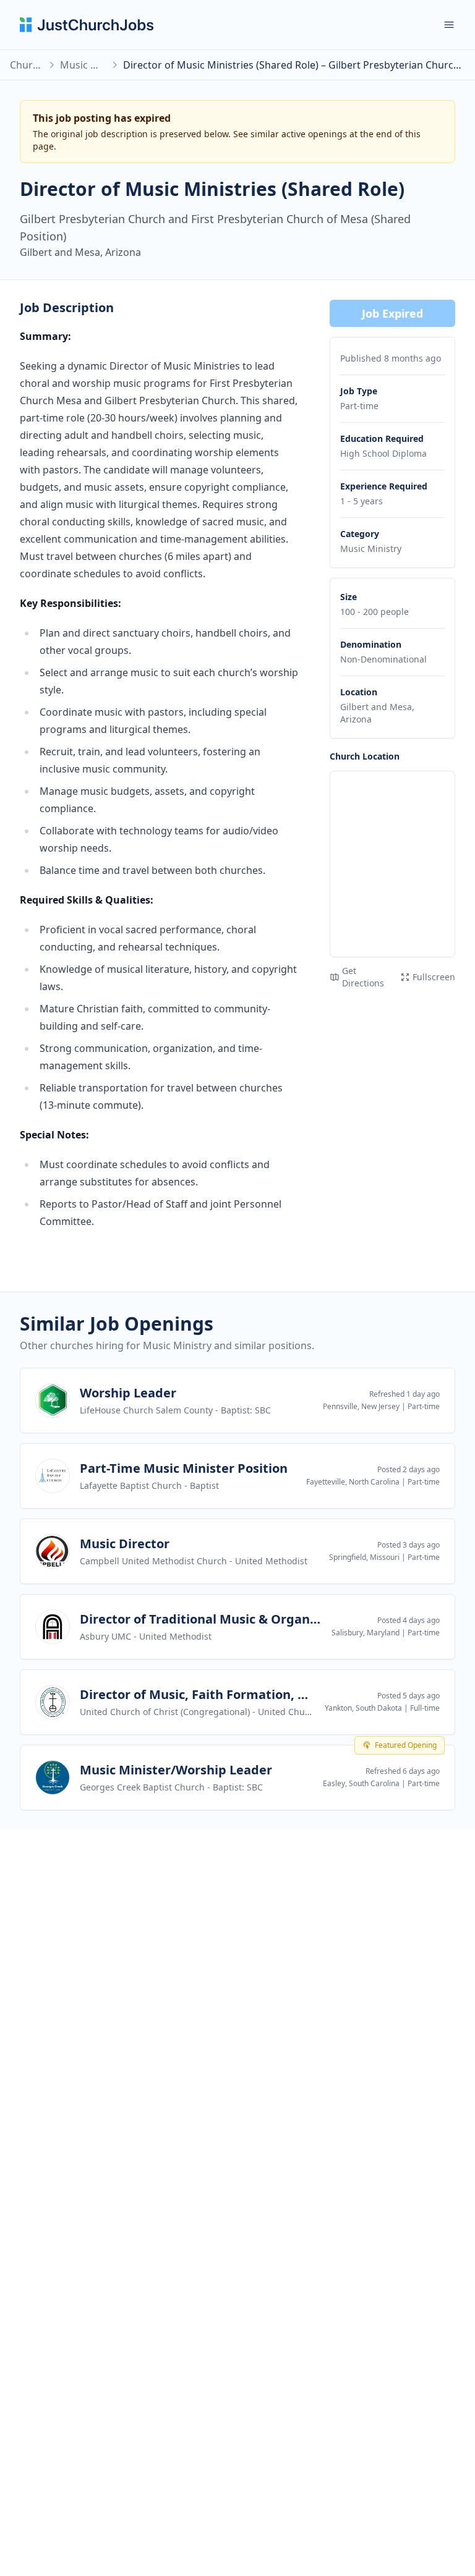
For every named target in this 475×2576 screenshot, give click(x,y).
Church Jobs (26, 65)
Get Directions (363, 977)
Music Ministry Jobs (83, 65)
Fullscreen (434, 977)
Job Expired (392, 313)
